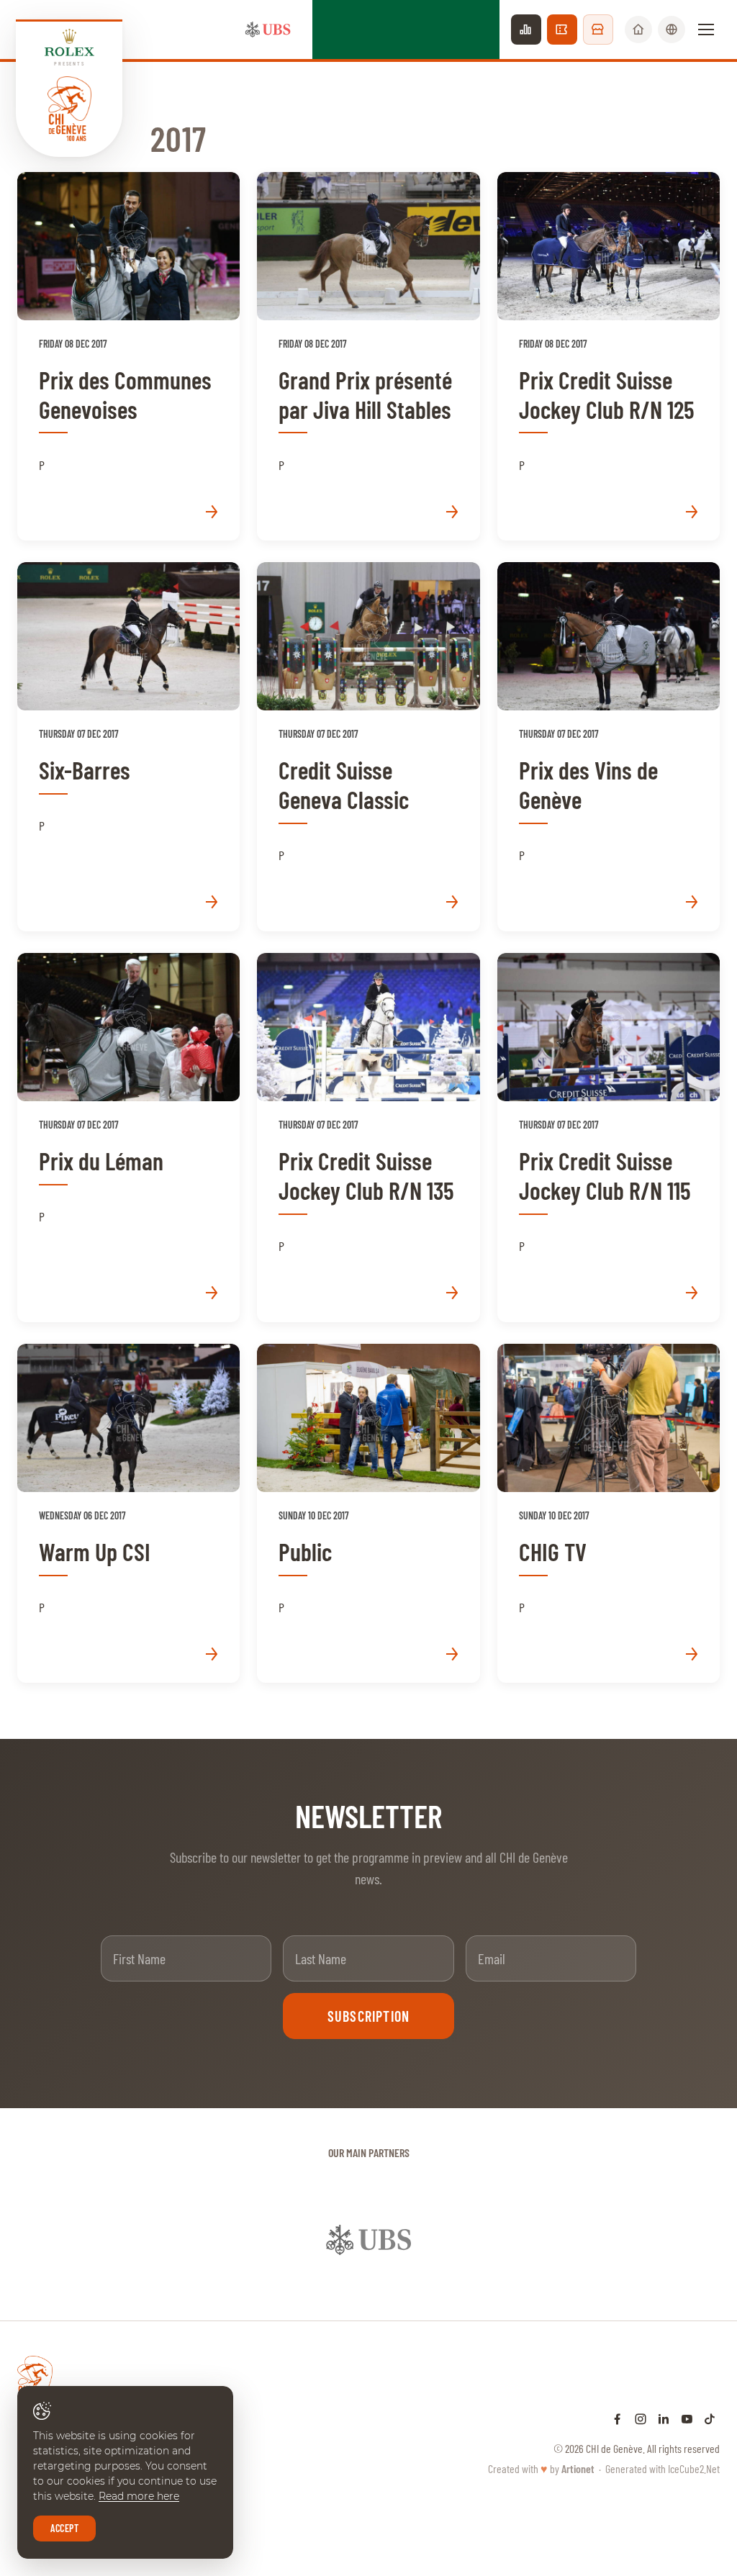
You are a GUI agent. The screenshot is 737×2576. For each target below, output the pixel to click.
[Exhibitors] (598, 30)
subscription (368, 2016)
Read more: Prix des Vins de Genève (609, 747)
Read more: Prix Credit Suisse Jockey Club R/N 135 (368, 1138)
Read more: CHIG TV (609, 1514)
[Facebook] (618, 2418)
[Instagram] (641, 2418)
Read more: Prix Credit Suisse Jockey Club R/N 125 (609, 357)
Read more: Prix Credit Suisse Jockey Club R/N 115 (609, 1138)
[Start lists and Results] (526, 30)
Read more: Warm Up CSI (128, 1514)
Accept (64, 2528)
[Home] (638, 30)
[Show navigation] (706, 30)
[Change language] (672, 30)
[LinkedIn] (664, 2418)
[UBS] (268, 30)
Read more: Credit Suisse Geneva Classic (368, 747)
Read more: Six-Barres (128, 747)
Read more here (139, 2496)
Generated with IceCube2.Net (663, 2468)
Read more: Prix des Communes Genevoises (128, 357)
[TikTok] (710, 2418)
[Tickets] (562, 30)
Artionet (578, 2468)
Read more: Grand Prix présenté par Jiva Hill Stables (368, 357)
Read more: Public (368, 1514)
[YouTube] (687, 2418)
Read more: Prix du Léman (128, 1138)
